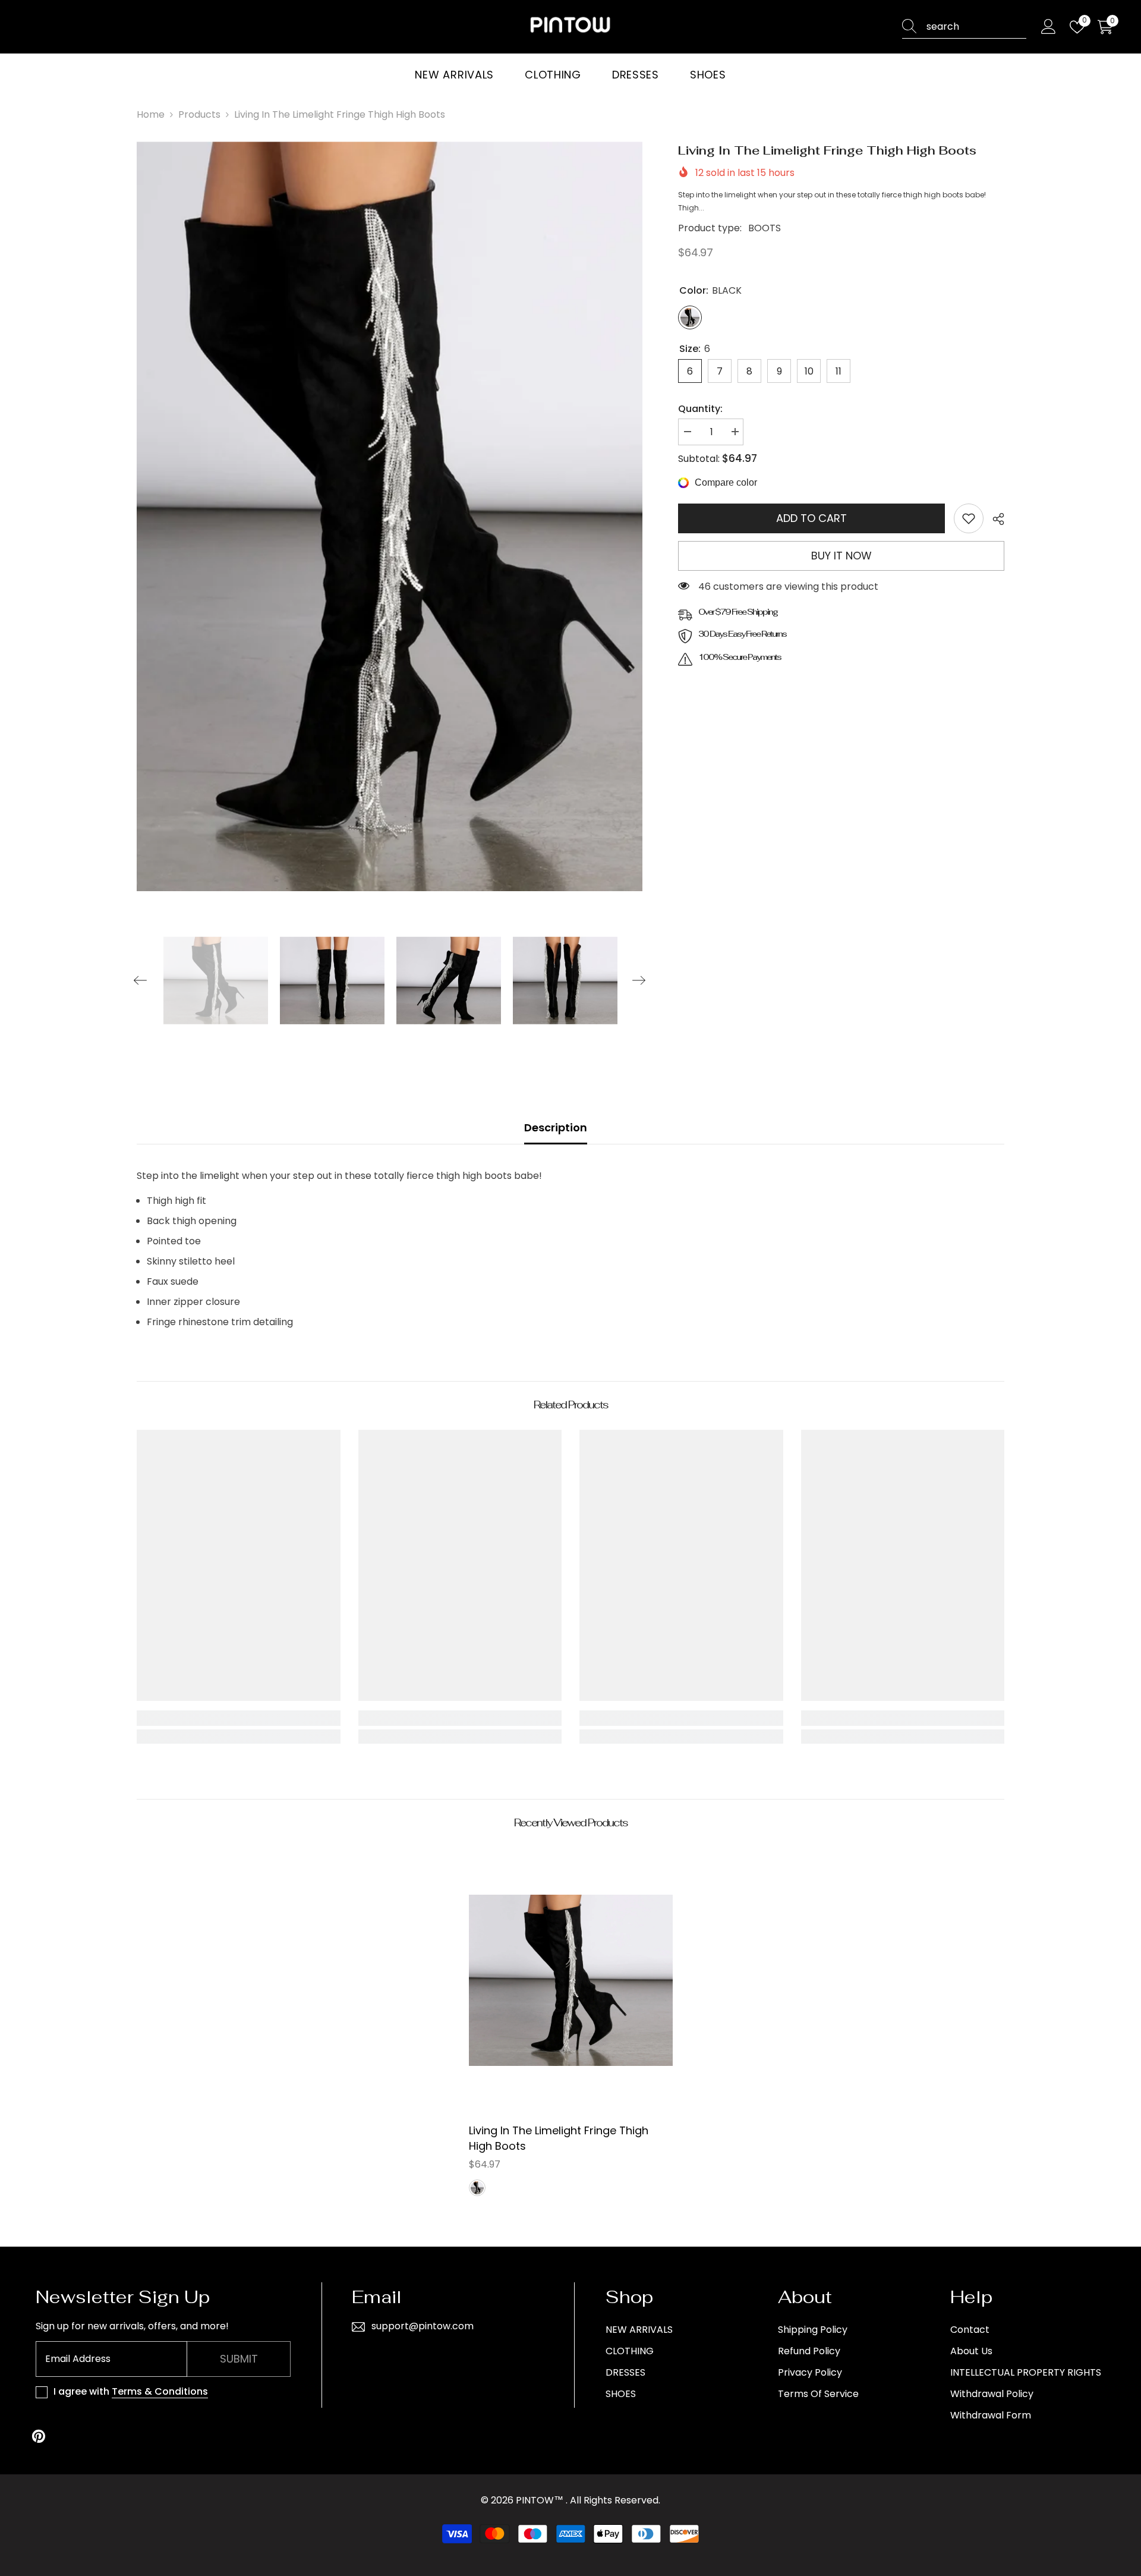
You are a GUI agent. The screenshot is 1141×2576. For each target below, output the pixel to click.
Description (556, 1127)
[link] (969, 518)
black (477, 2188)
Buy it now (841, 556)
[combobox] (976, 27)
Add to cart (811, 518)
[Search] (964, 27)
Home (151, 114)
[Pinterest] (39, 2436)
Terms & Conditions (160, 2391)
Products (199, 114)
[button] (140, 980)
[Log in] (1049, 27)
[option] (390, 516)
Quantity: (700, 409)
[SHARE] (994, 519)
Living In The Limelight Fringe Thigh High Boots (559, 2138)
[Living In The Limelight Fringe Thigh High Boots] (571, 1980)
